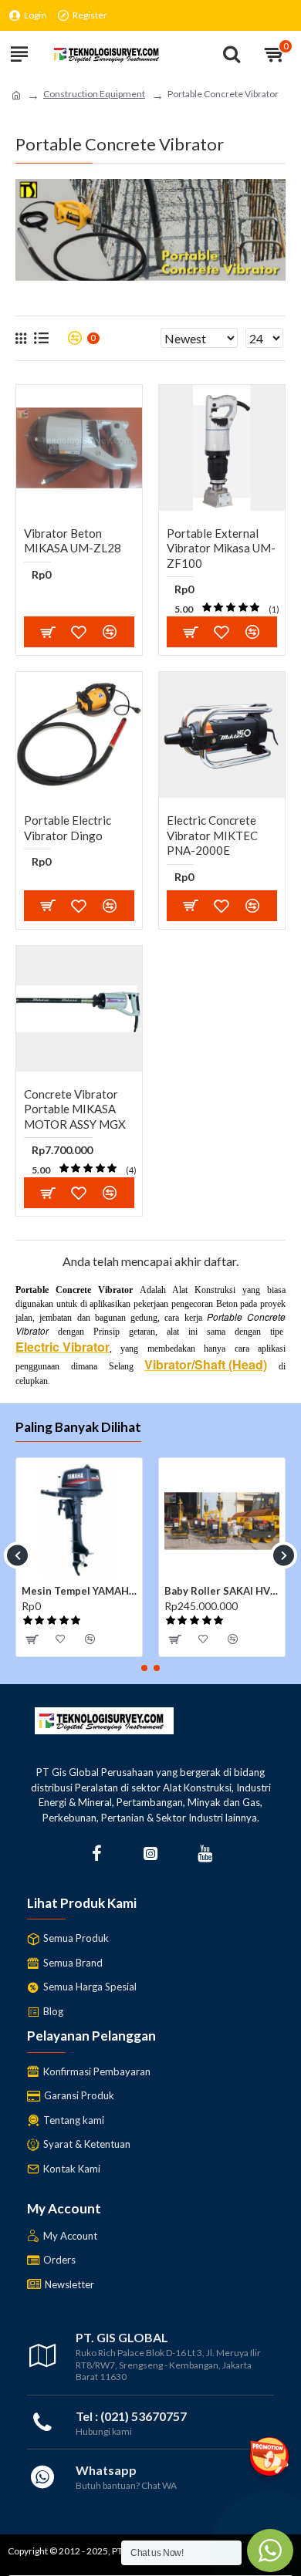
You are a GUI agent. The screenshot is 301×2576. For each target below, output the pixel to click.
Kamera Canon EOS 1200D (86, 1591)
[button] (17, 1555)
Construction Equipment (94, 94)
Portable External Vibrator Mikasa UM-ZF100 (221, 548)
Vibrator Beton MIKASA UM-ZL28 (73, 541)
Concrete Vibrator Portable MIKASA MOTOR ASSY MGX (75, 1109)
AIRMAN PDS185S (215, 1591)
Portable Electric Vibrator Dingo (68, 828)
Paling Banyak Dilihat (78, 1427)
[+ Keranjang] (48, 632)
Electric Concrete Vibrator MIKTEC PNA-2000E (212, 835)
